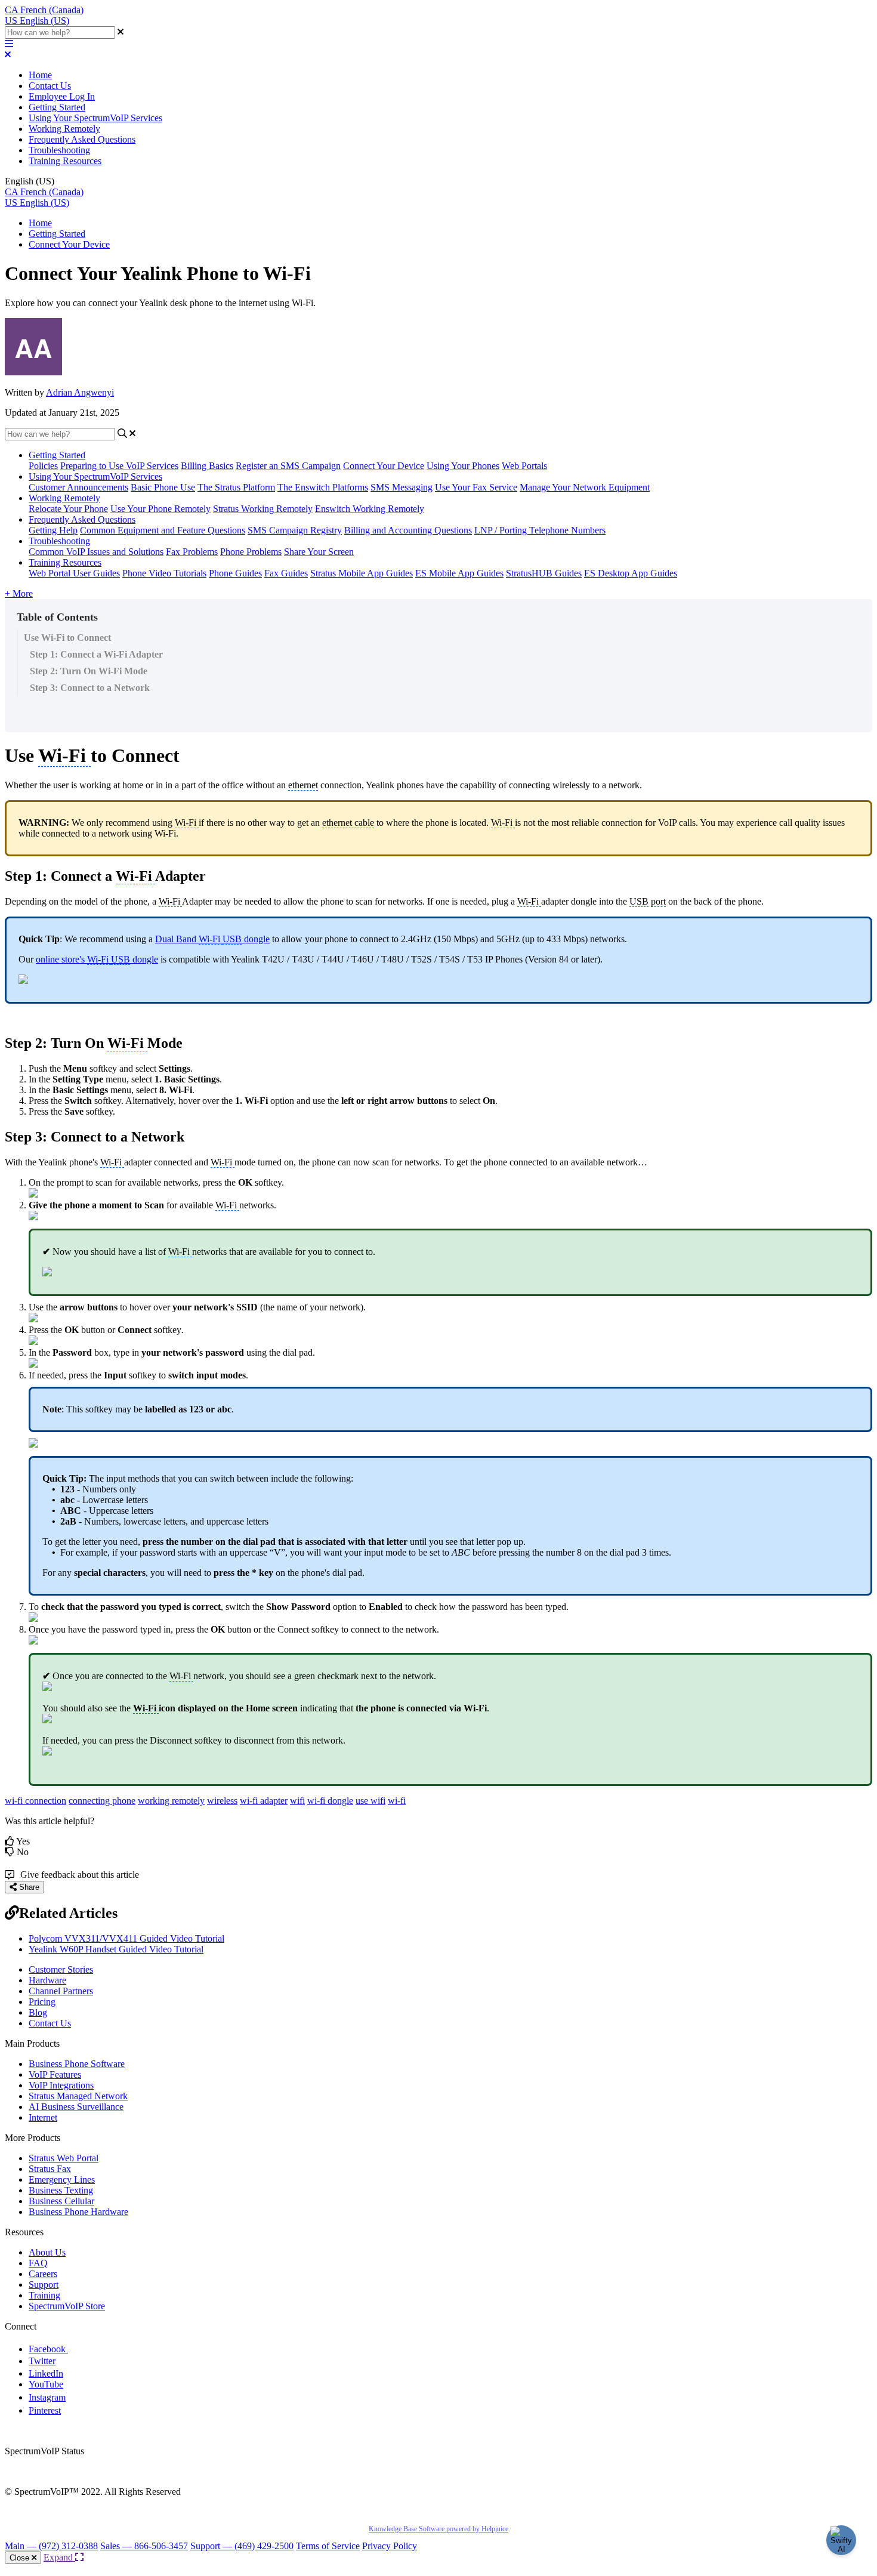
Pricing (42, 2002)
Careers (43, 2274)
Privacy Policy (390, 2546)
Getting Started (57, 107)
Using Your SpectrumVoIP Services (95, 118)
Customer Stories (61, 1969)
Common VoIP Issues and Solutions (96, 552)
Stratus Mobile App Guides (362, 573)
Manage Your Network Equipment (585, 487)
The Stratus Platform (236, 487)
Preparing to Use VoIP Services (119, 466)
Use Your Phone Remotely (160, 509)
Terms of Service (328, 2546)
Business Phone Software (77, 2064)
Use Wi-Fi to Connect (67, 638)
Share (28, 1887)
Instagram (47, 2397)
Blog (38, 2012)
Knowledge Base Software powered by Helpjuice (438, 2529)
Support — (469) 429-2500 (242, 2546)
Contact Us (50, 86)
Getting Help (53, 530)
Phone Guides (235, 573)
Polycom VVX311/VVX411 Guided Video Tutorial (126, 1938)
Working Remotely (64, 129)
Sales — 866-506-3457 (144, 2546)
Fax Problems (192, 552)
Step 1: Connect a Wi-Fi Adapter (96, 654)
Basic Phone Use (163, 487)
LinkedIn (46, 2373)
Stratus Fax (50, 2169)
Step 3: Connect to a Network (90, 688)
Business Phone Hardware (78, 2212)
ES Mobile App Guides (459, 573)
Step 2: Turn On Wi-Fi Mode (89, 671)
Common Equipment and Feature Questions (163, 530)
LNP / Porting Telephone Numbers (540, 530)
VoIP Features (55, 2074)
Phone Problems (251, 552)
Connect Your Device (69, 244)
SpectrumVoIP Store (67, 2306)
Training (44, 2295)
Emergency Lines (62, 2179)
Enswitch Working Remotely (370, 509)
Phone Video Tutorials (164, 573)
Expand (59, 2557)
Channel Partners (61, 1991)
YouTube (46, 2384)
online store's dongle (97, 959)
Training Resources (65, 161)
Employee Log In (62, 96)
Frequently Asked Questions (82, 139)
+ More (19, 593)
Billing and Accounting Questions (408, 530)
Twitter (42, 2361)
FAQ (38, 2263)
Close (21, 2558)
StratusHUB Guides (544, 573)
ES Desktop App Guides (631, 573)
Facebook (48, 2349)
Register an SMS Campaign (288, 466)
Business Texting (61, 2190)
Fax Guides (286, 573)
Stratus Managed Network (78, 2096)
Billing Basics (207, 466)
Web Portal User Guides (74, 573)
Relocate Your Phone (68, 509)
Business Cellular (61, 2201)
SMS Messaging (402, 487)
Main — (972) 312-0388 (51, 2546)
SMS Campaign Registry (295, 530)
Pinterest (45, 2410)
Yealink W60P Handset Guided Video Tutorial (116, 1949)
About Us (47, 2252)
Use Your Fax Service (476, 487)
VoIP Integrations (61, 2085)
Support (44, 2285)
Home (40, 75)
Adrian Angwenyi (80, 392)
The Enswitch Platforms (323, 487)
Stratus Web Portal (64, 2158)
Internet (43, 2117)
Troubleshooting (59, 150)
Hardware (47, 1980)
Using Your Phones (463, 466)
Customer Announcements (78, 487)
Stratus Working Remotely (263, 509)
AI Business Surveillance (76, 2107)
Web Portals (524, 466)
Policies (43, 466)
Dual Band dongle (212, 939)
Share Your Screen (319, 552)
